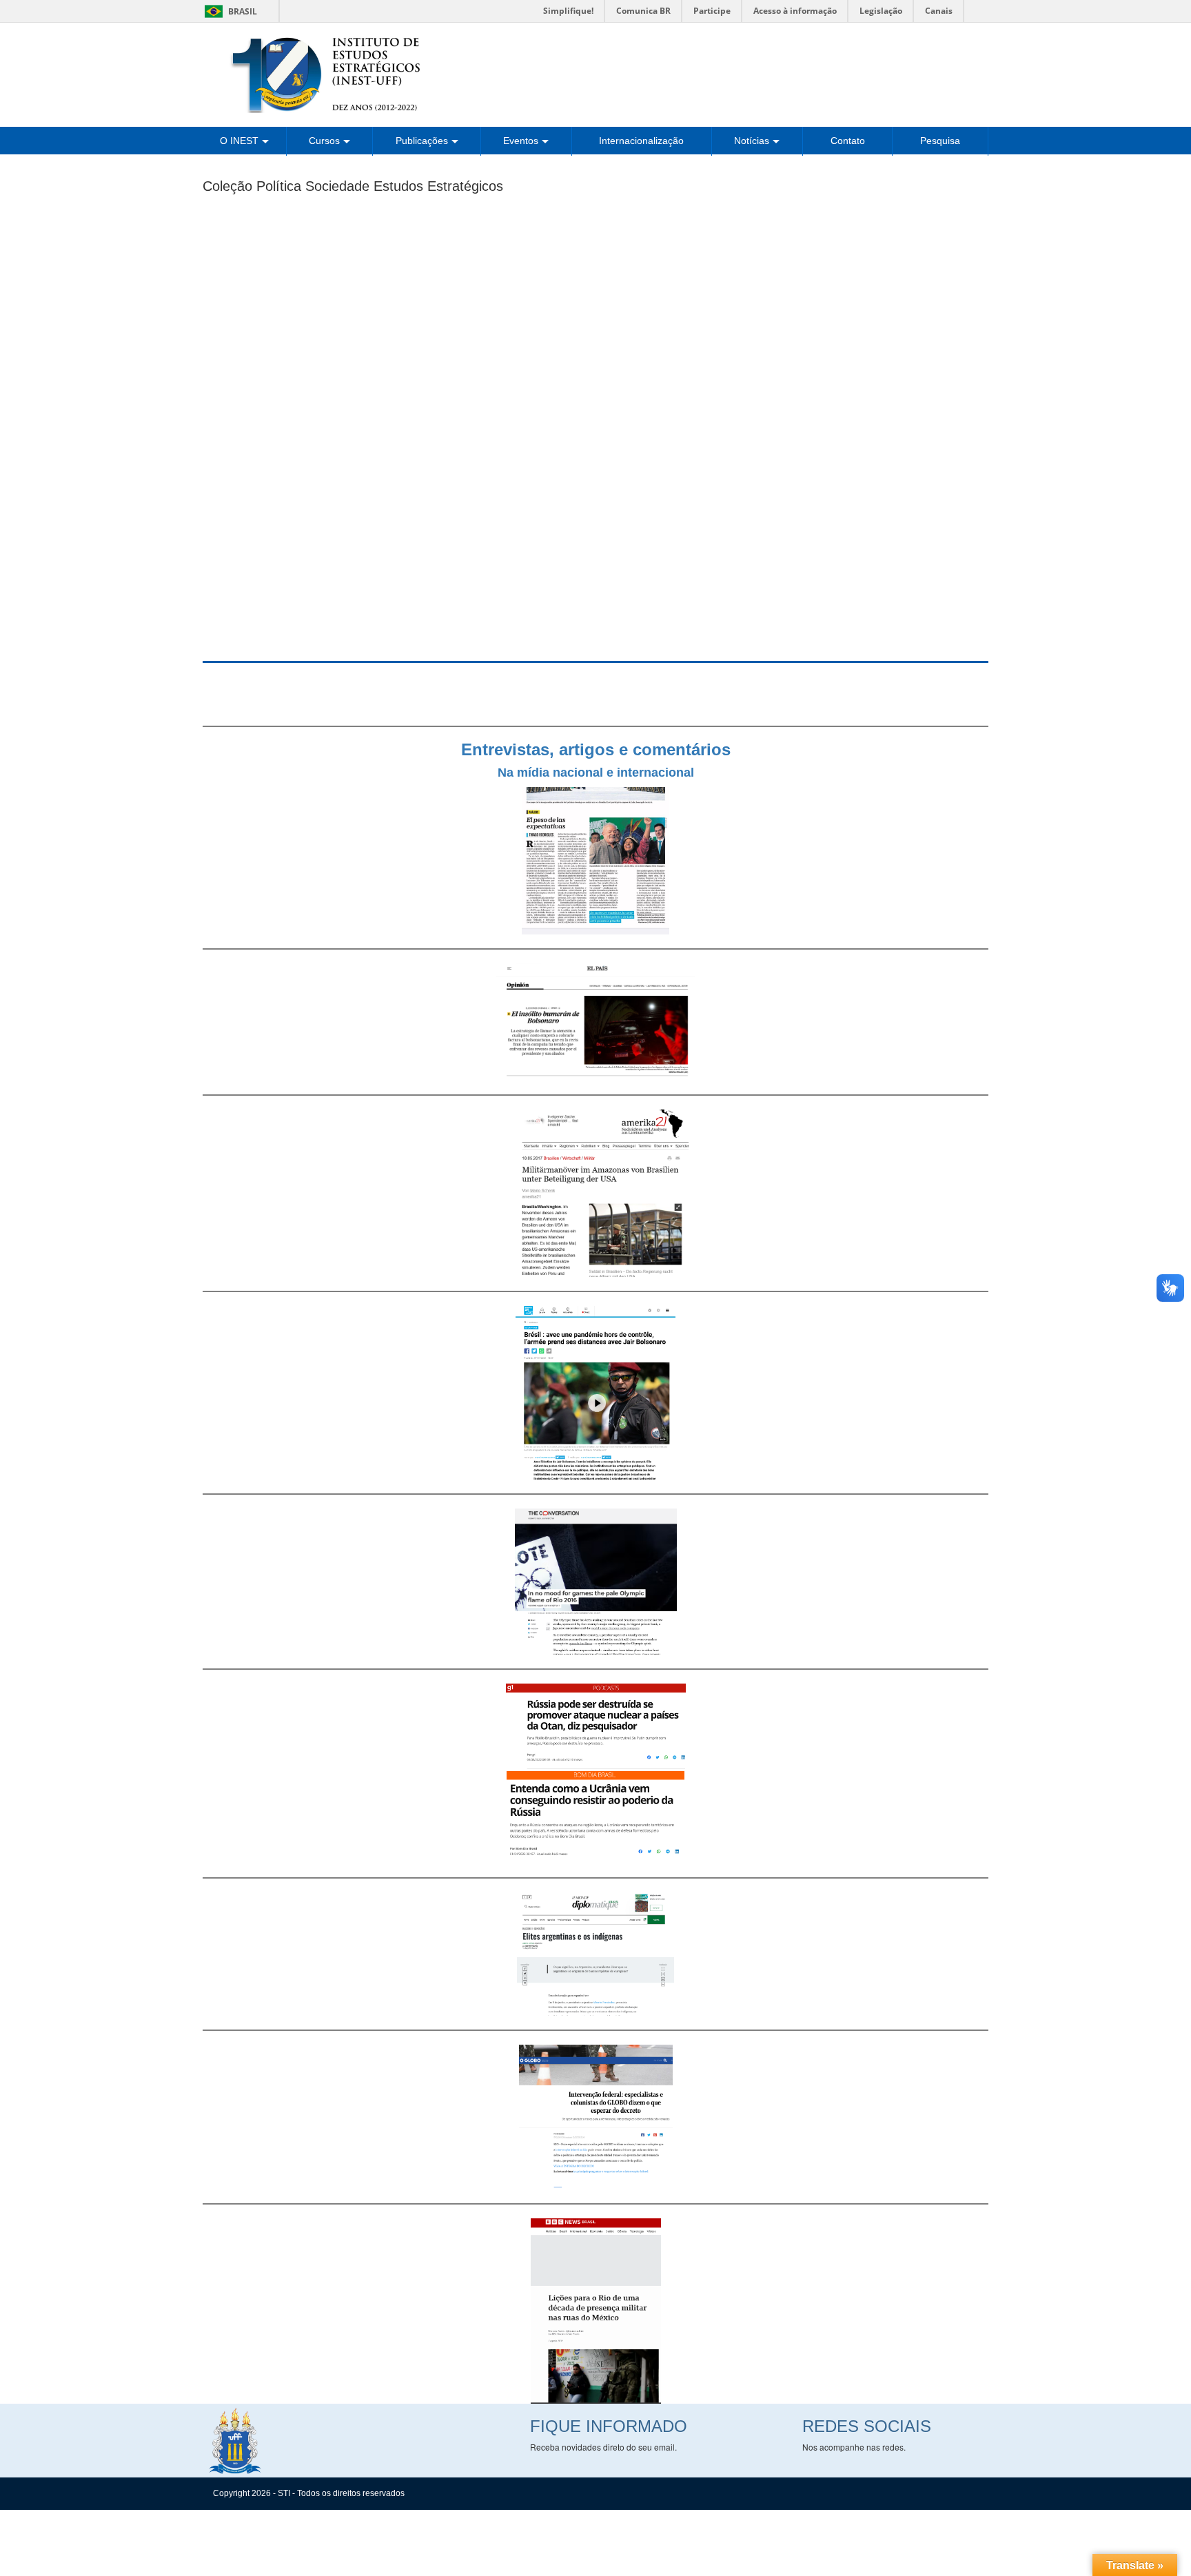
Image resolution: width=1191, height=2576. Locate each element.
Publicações (422, 141)
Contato (848, 141)
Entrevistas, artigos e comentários (596, 749)
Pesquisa (940, 141)
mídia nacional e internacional (604, 773)
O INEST (239, 141)
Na (506, 773)
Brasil (228, 11)
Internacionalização (641, 141)
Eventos (521, 141)
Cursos (324, 141)
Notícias (752, 141)
